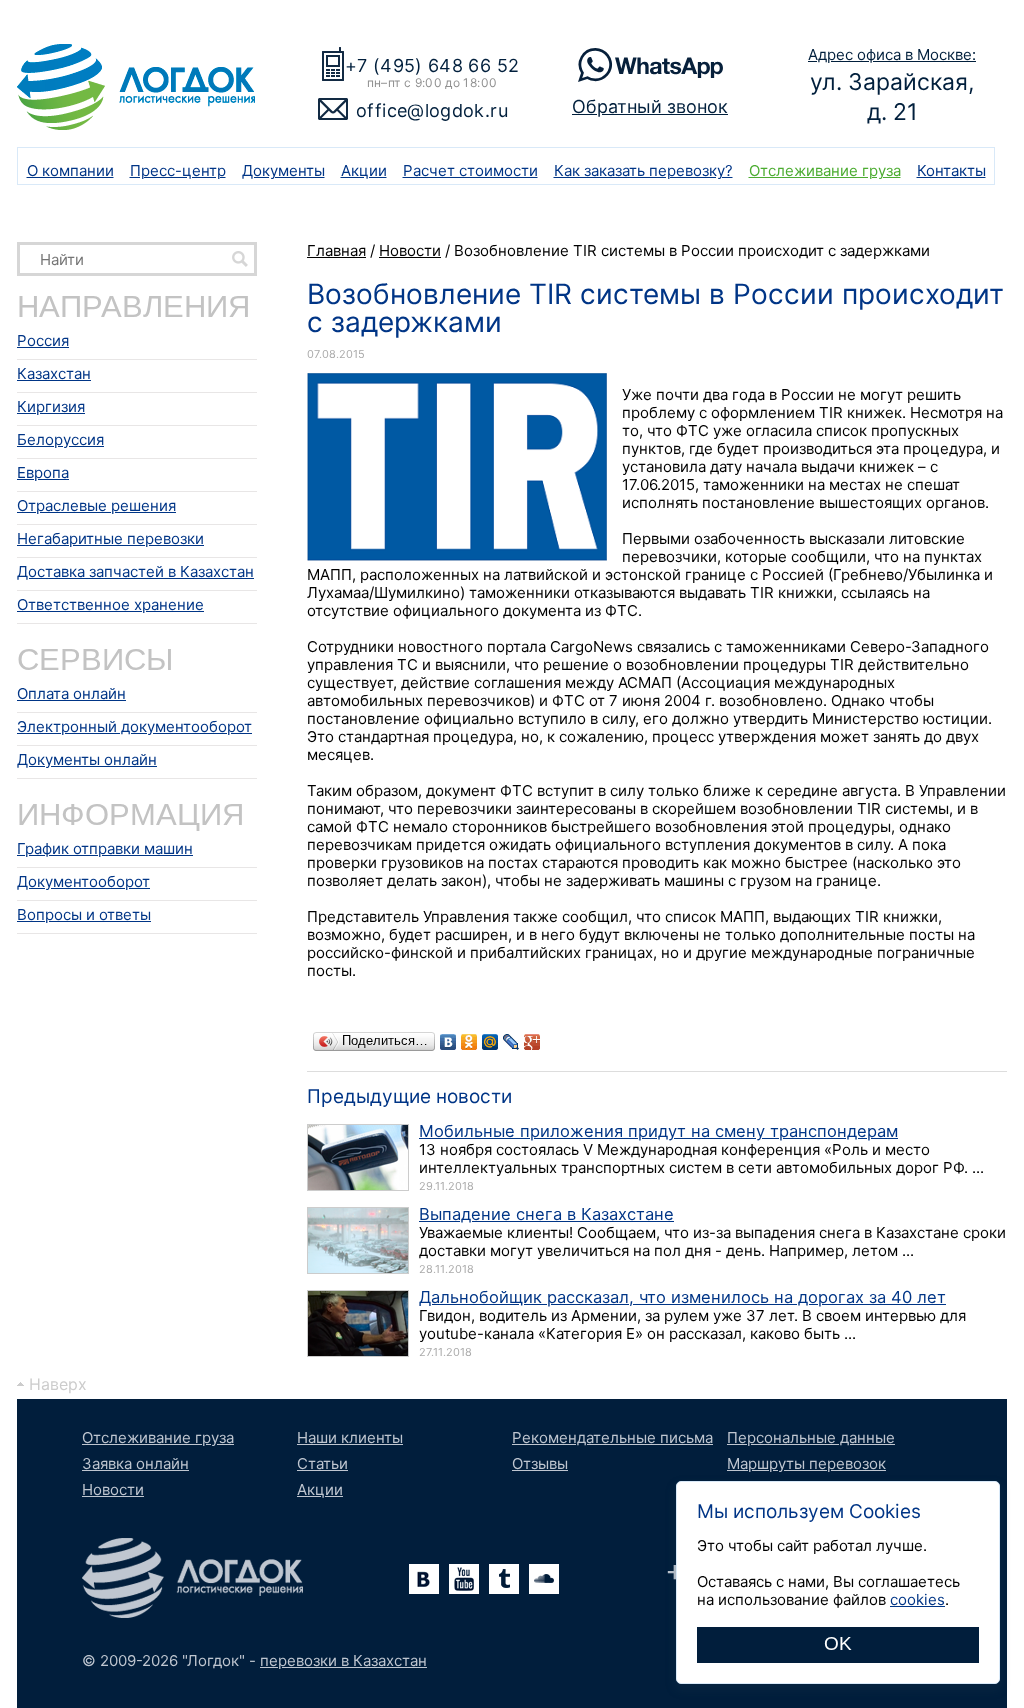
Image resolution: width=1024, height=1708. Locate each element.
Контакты (951, 170)
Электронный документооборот (134, 726)
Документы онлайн (87, 759)
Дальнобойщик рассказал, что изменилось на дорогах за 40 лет (682, 1297)
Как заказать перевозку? (643, 170)
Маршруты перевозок (806, 1463)
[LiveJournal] (511, 1042)
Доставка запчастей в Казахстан (135, 571)
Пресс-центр (178, 170)
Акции (364, 170)
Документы (283, 170)
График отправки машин (105, 848)
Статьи (322, 1463)
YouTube (464, 1579)
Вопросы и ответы (84, 914)
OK (838, 1643)
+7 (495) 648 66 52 (432, 65)
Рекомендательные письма (612, 1437)
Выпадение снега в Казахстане (546, 1214)
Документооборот (83, 881)
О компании (70, 170)
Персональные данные (811, 1437)
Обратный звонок (650, 106)
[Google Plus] (532, 1042)
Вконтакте (424, 1579)
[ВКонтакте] (448, 1042)
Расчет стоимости (470, 170)
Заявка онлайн (135, 1463)
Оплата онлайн (71, 693)
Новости (113, 1489)
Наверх (58, 1384)
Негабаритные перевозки (110, 538)
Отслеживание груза (825, 170)
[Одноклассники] (469, 1042)
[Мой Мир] (490, 1042)
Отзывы (540, 1463)
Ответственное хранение (110, 604)
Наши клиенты (350, 1437)
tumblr (504, 1579)
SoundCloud (544, 1579)
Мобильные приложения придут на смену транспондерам (658, 1131)
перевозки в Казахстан (343, 1660)
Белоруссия (60, 439)
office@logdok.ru (432, 110)
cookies (917, 1599)
